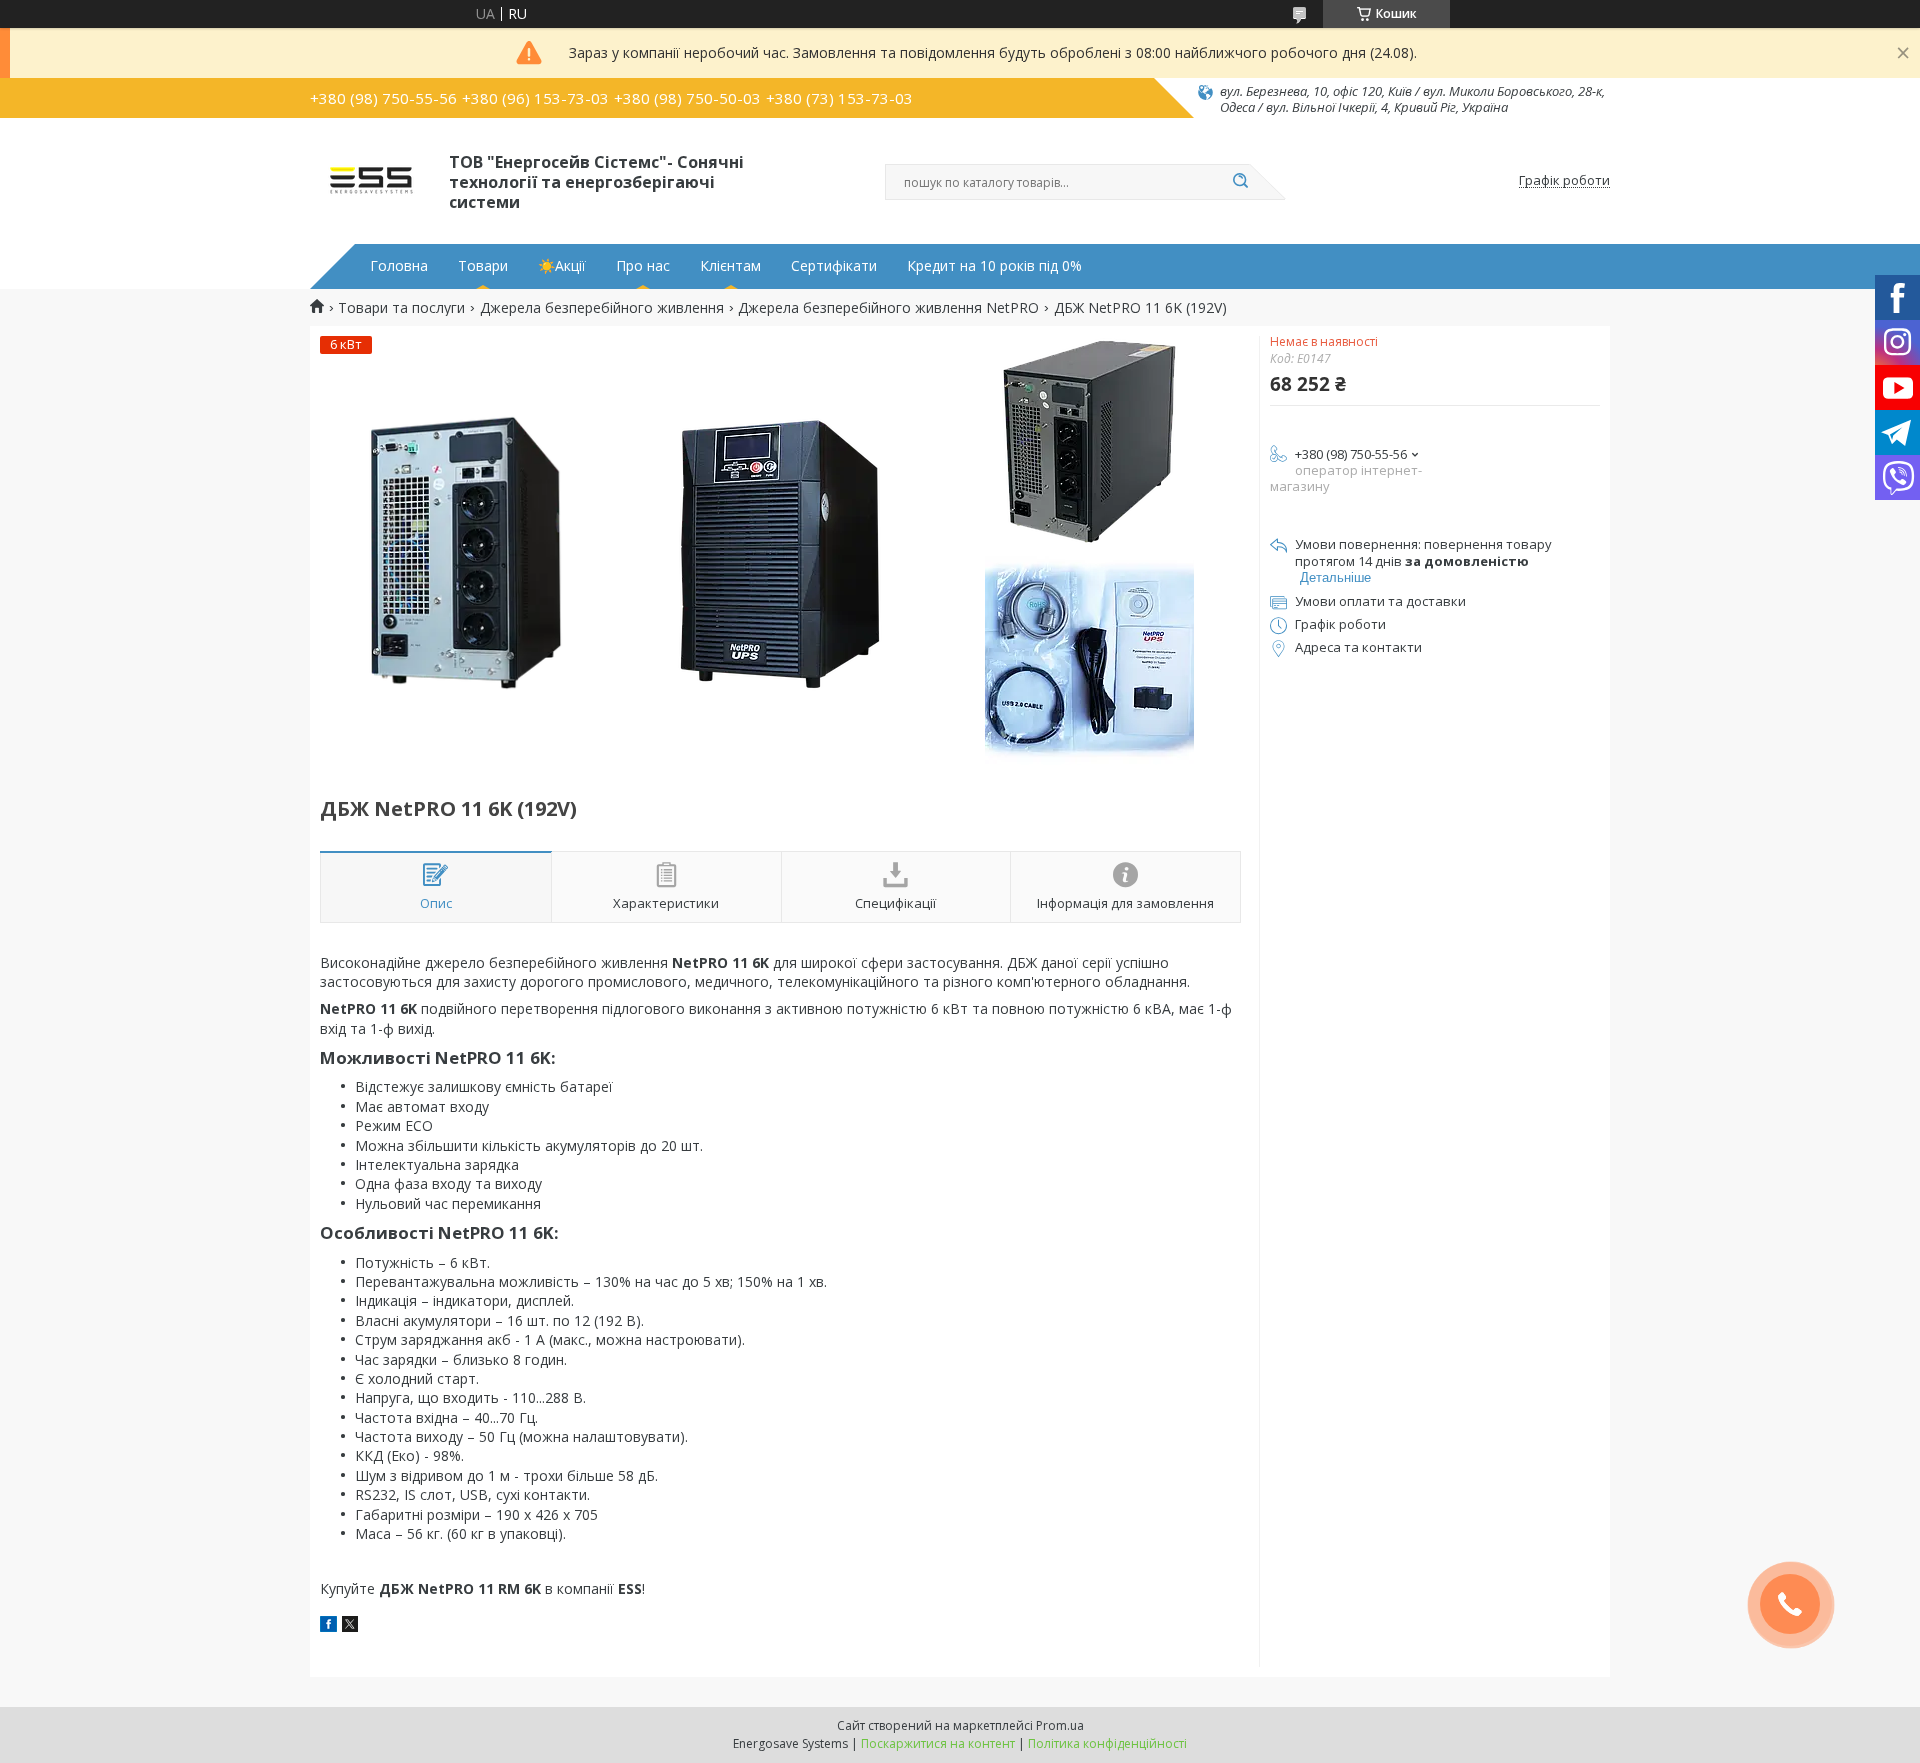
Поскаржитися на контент (938, 1743)
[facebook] (328, 1626)
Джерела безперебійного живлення (602, 308)
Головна (399, 266)
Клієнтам (730, 266)
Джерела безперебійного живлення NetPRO (888, 308)
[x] (350, 1626)
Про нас (643, 266)
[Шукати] (1240, 182)
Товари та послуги (401, 308)
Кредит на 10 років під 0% (994, 266)
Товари (483, 266)
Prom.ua (1060, 1725)
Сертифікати (834, 266)
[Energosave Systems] (370, 181)
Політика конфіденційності (1107, 1743)
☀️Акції (562, 266)
